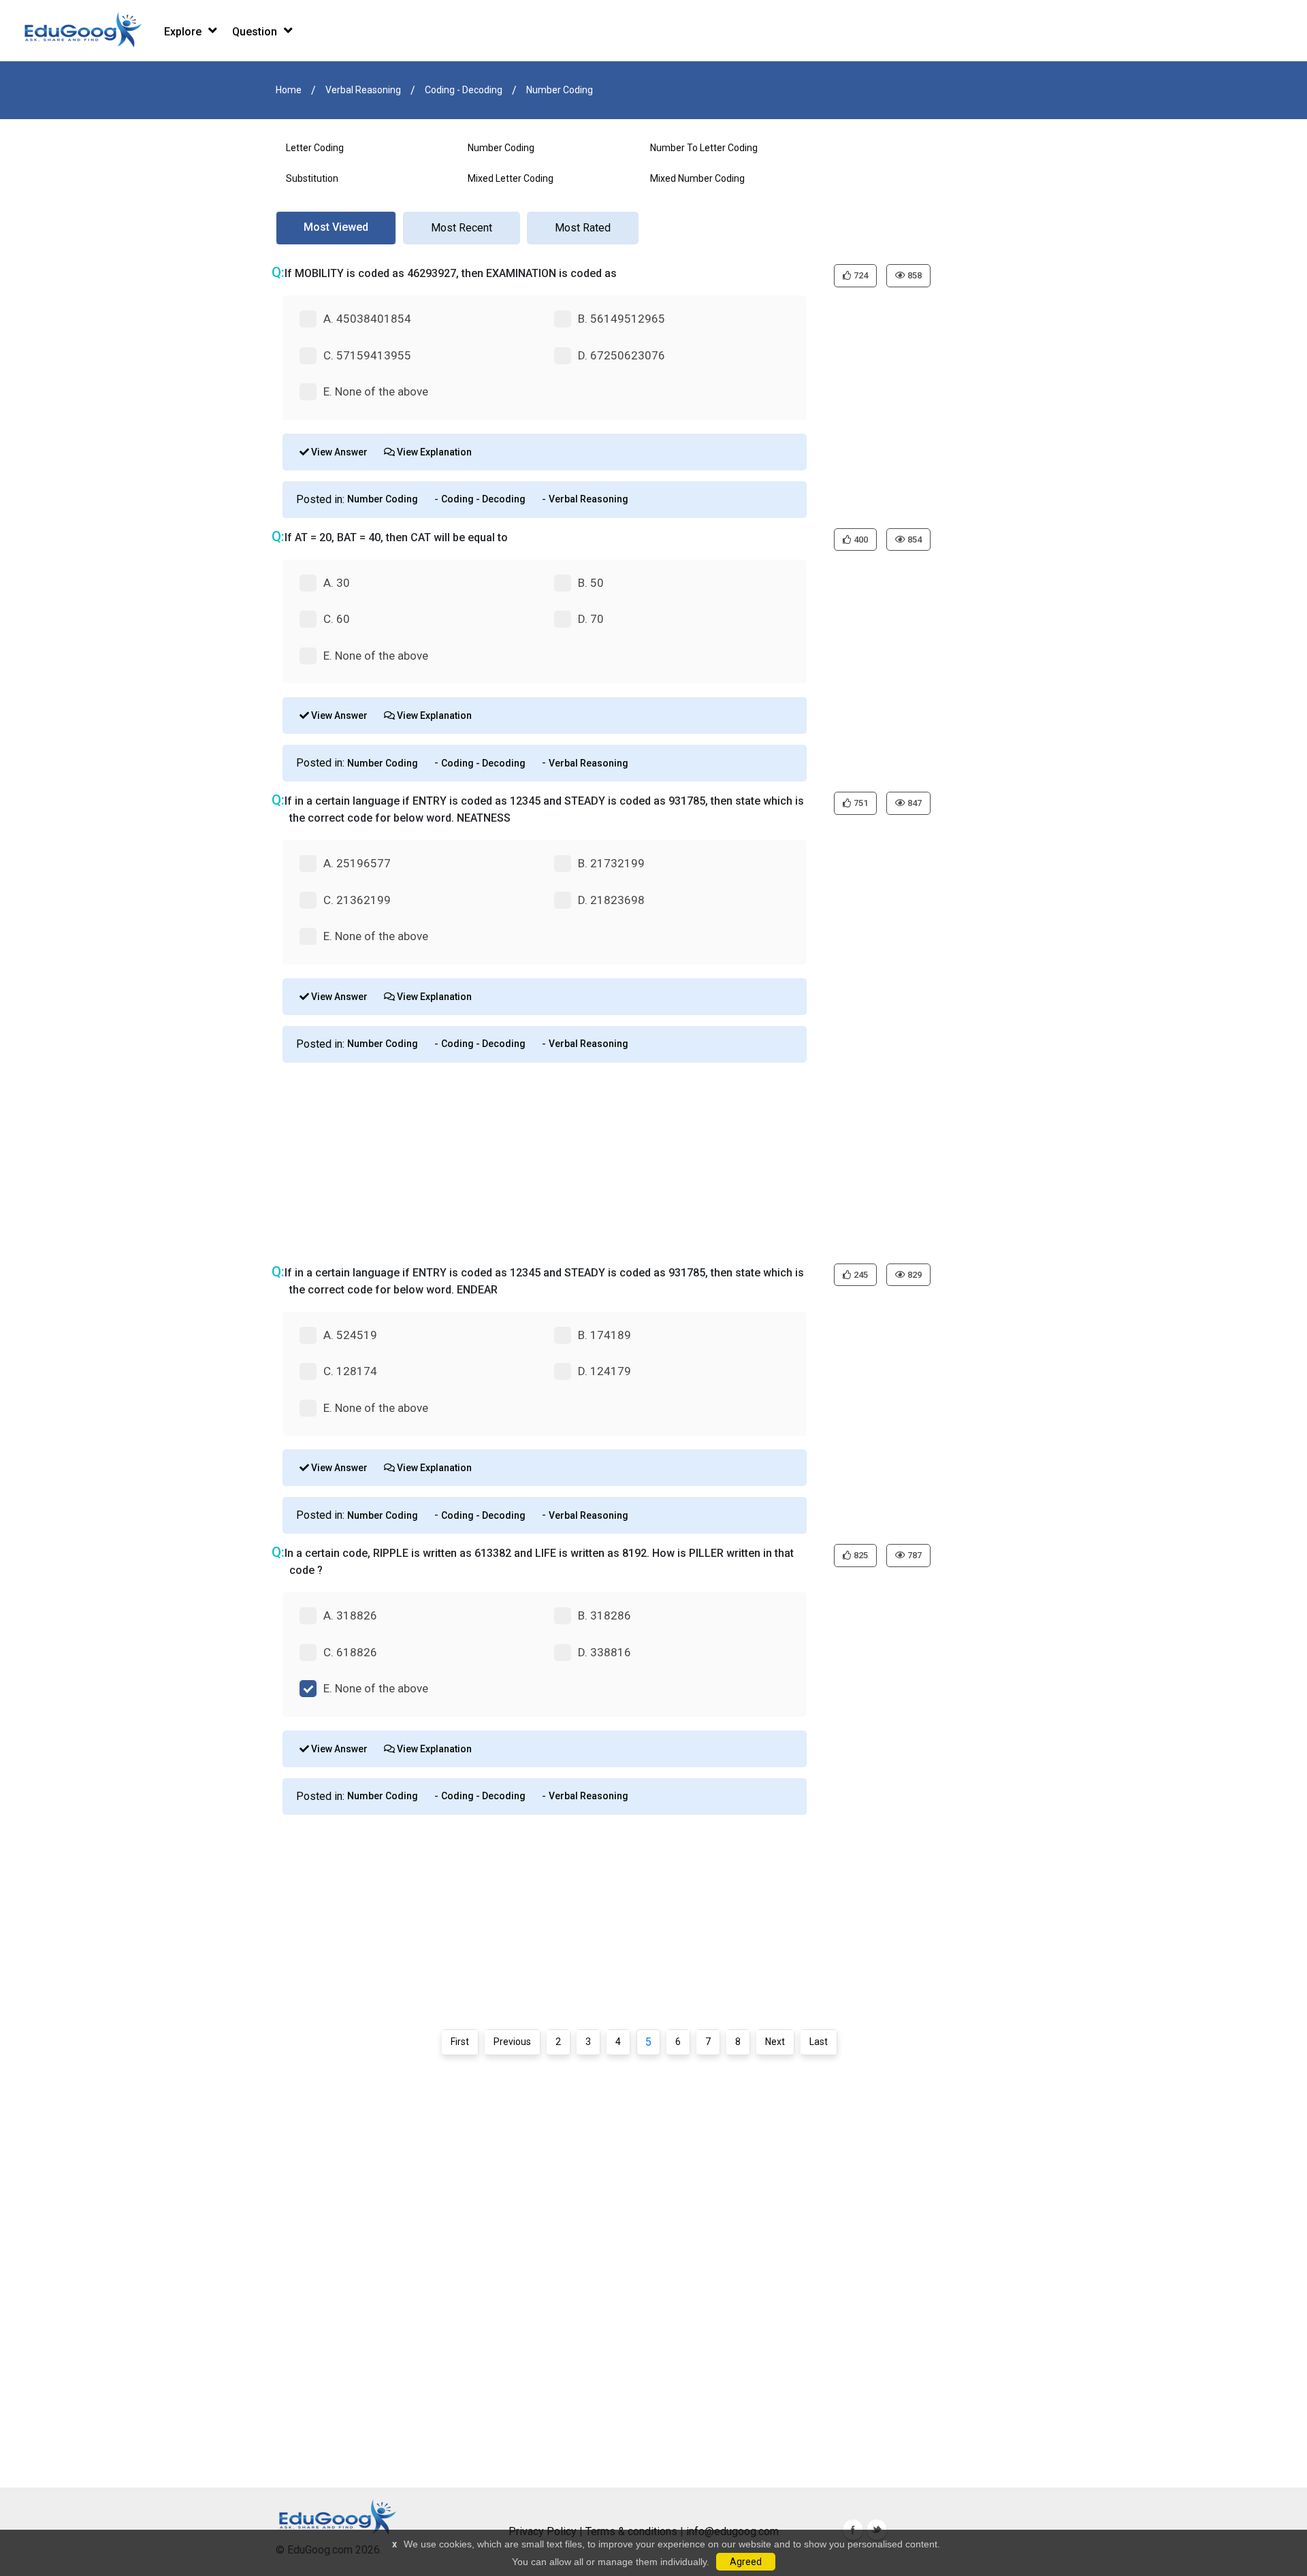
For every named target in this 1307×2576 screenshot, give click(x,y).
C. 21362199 (357, 900)
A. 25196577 (357, 863)
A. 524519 (350, 1335)
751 (860, 803)
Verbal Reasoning (363, 90)
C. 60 (337, 619)
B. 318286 (604, 1615)
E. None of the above (376, 391)
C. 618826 (350, 1652)
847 (914, 803)
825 (860, 1555)
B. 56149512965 (622, 319)
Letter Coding (315, 148)
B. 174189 (604, 1335)
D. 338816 (604, 1652)
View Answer (338, 452)
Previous (512, 2042)
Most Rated (583, 228)
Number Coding (560, 90)
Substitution (312, 178)
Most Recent (462, 228)
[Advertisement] (643, 1161)
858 (914, 275)
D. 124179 (604, 1371)
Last (819, 2042)
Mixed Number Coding (697, 178)
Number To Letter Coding (704, 148)
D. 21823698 (611, 900)
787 (914, 1555)
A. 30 (337, 583)
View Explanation (433, 452)
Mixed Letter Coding (511, 178)
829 (914, 1275)
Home (289, 90)
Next (775, 2042)
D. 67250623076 (622, 355)
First (460, 2042)
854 (914, 540)
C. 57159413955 (367, 355)
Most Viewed (336, 227)
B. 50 (591, 583)
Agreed (746, 2562)
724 (860, 275)
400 (860, 540)
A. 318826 (350, 1615)
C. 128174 (350, 1371)
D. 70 (591, 619)
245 (860, 1275)
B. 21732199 (611, 863)
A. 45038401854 (367, 319)
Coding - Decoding (464, 90)
